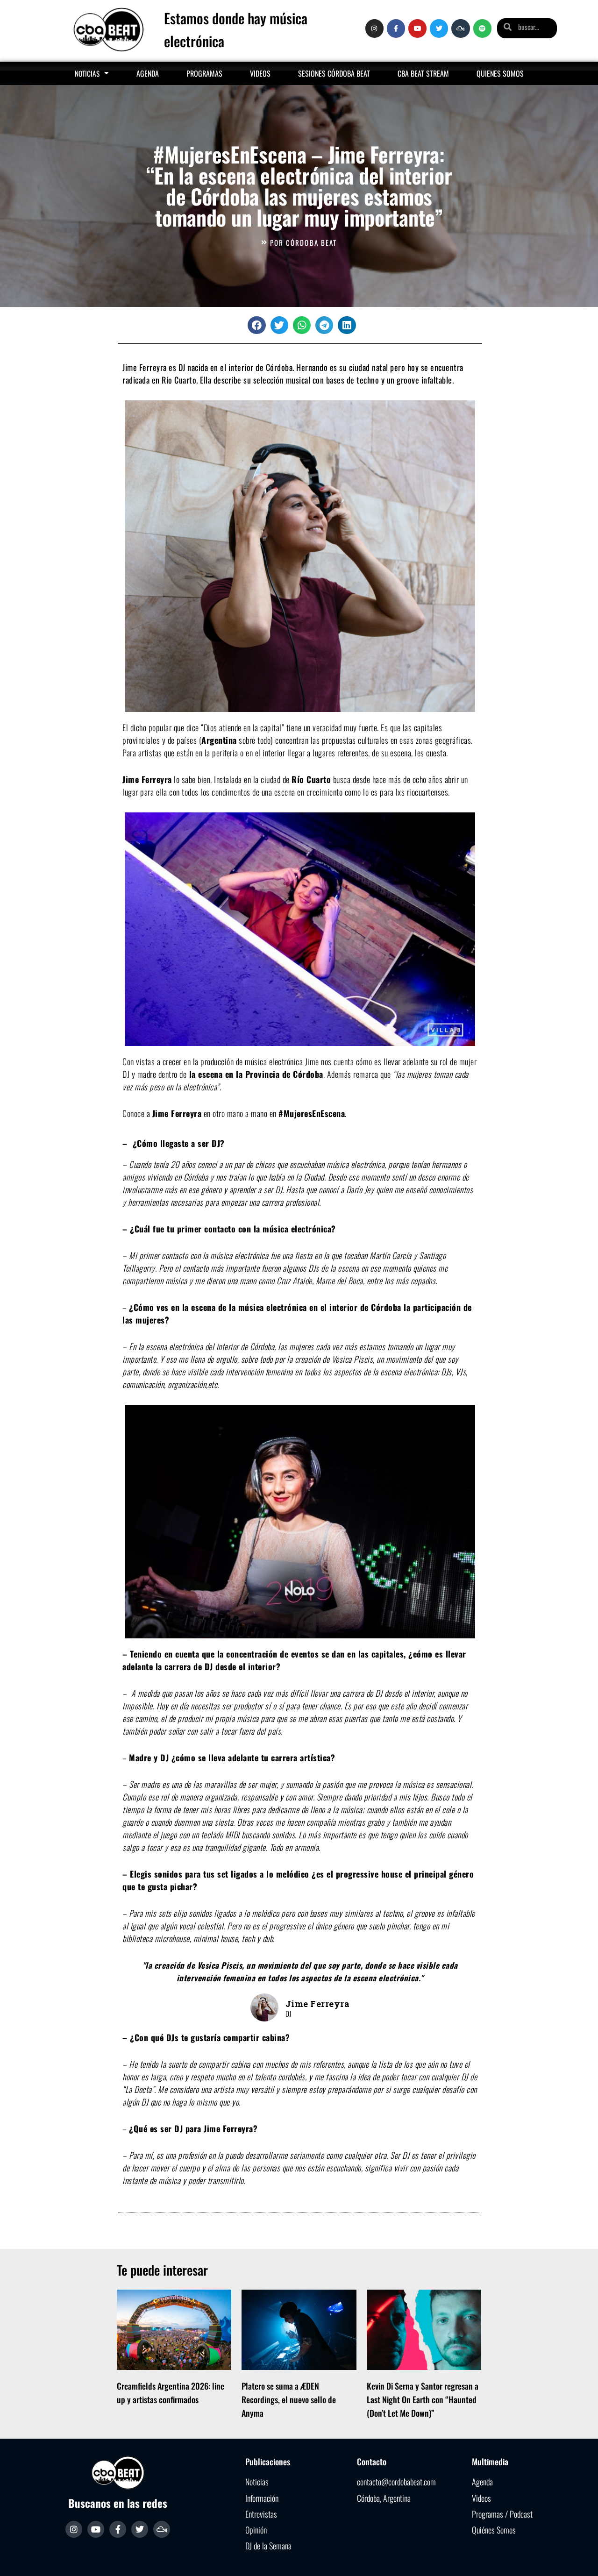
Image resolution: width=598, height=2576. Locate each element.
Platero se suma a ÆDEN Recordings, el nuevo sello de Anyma (289, 2399)
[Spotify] (482, 28)
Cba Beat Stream (423, 73)
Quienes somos (500, 73)
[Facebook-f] (396, 28)
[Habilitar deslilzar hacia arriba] (580, 2557)
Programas (204, 73)
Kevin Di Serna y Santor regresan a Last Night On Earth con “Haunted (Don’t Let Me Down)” (423, 2399)
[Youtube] (417, 28)
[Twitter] (439, 28)
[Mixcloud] (460, 28)
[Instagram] (374, 28)
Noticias (87, 73)
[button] (256, 325)
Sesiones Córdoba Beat (334, 73)
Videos (260, 73)
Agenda (148, 73)
